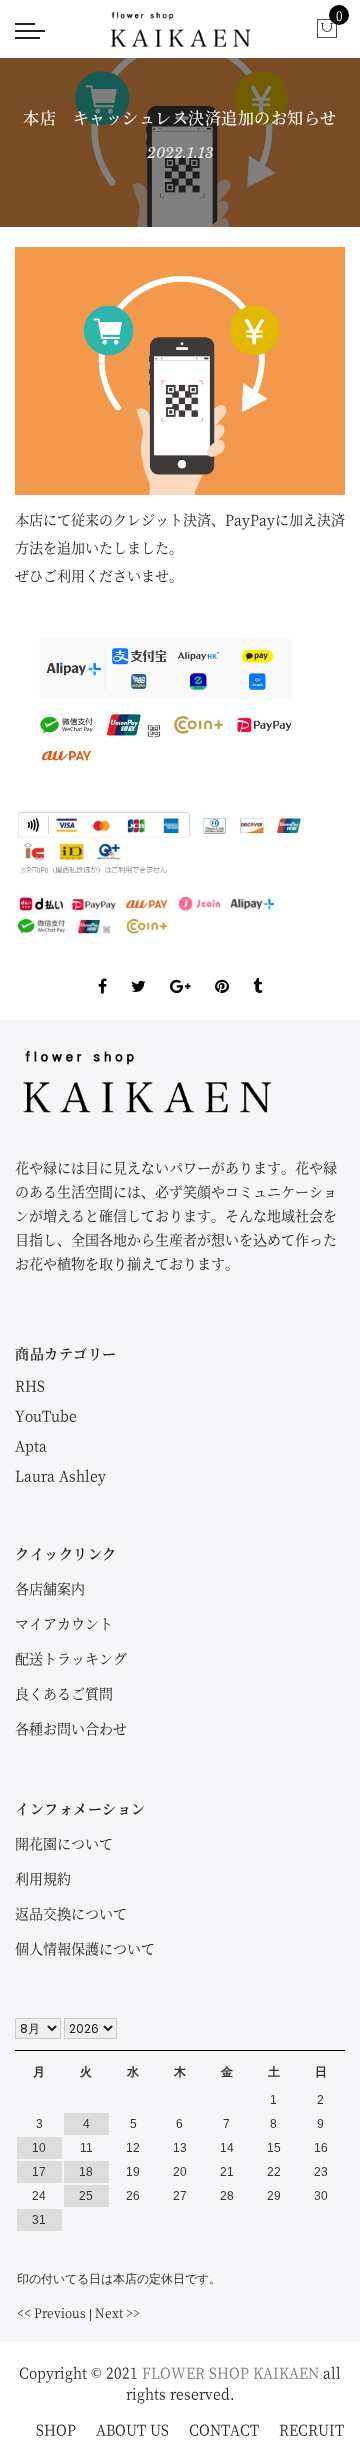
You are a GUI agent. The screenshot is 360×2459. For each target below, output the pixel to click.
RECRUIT (311, 2429)
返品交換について (71, 1913)
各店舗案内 (50, 1588)
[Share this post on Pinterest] (222, 969)
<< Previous (51, 2312)
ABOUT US (132, 2429)
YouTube (46, 1415)
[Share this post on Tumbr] (257, 969)
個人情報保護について (85, 1948)
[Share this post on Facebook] (102, 969)
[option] (180, 371)
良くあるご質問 (64, 1693)
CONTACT (224, 2429)
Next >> (117, 2312)
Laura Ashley (60, 1475)
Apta (31, 1445)
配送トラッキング (71, 1658)
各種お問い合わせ (71, 1728)
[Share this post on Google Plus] (180, 969)
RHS (30, 1385)
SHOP (56, 2429)
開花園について (64, 1843)
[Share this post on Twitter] (138, 969)
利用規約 (43, 1878)
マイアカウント (64, 1623)
